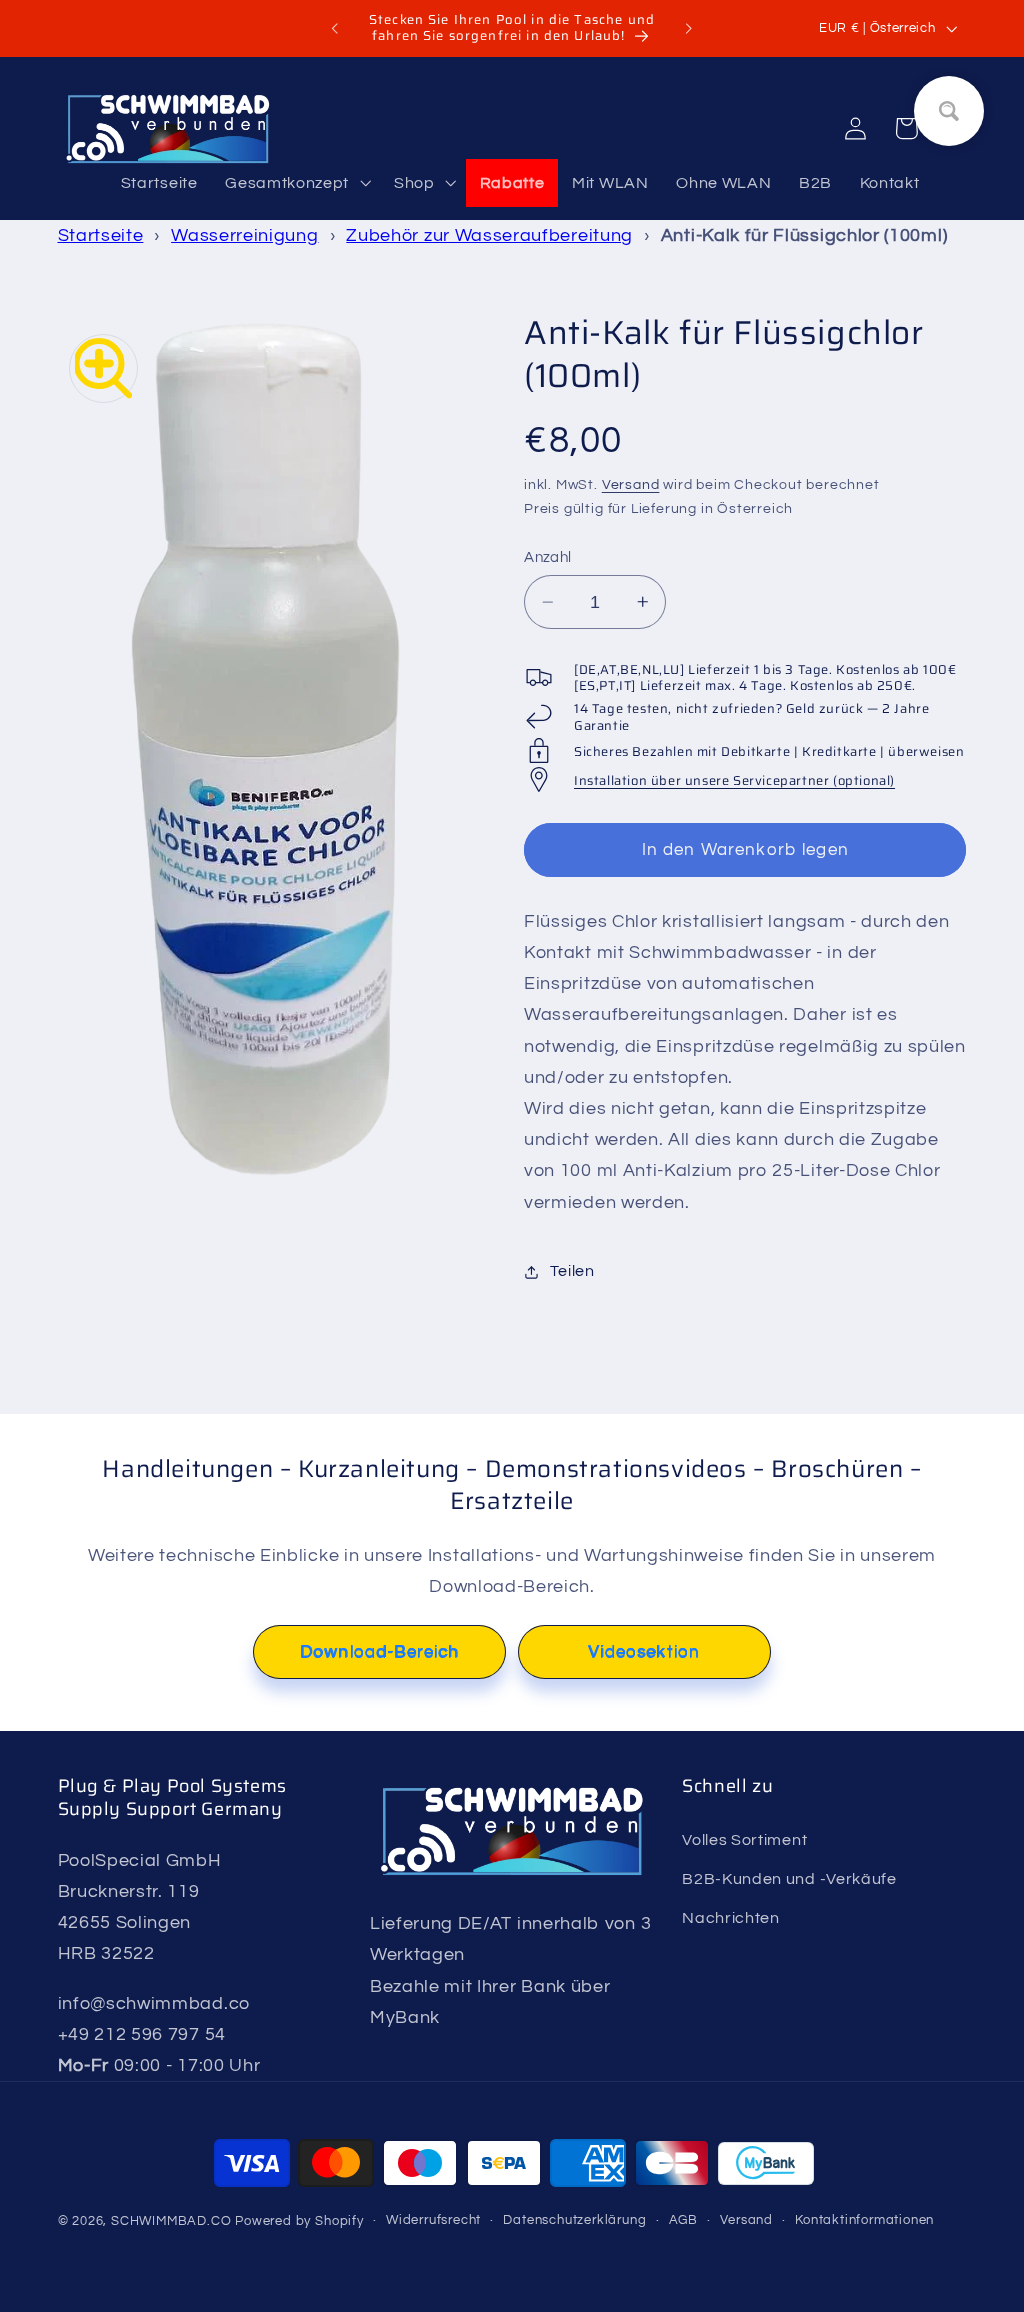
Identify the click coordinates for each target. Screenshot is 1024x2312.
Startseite (101, 235)
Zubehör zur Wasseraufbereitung (489, 235)
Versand (631, 485)
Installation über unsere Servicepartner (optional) (734, 780)
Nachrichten (731, 1918)
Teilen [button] (572, 1271)
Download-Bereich (379, 1652)
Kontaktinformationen (864, 2220)
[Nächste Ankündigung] (689, 29)
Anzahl (548, 557)
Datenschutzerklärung (574, 2220)
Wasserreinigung (244, 235)
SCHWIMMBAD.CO (171, 2221)
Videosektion (644, 1652)
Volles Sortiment (744, 1840)
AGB (683, 2220)
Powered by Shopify (299, 2221)
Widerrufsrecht (433, 2220)
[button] (295, 183)
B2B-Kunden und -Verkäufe (789, 1879)
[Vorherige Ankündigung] (335, 29)
